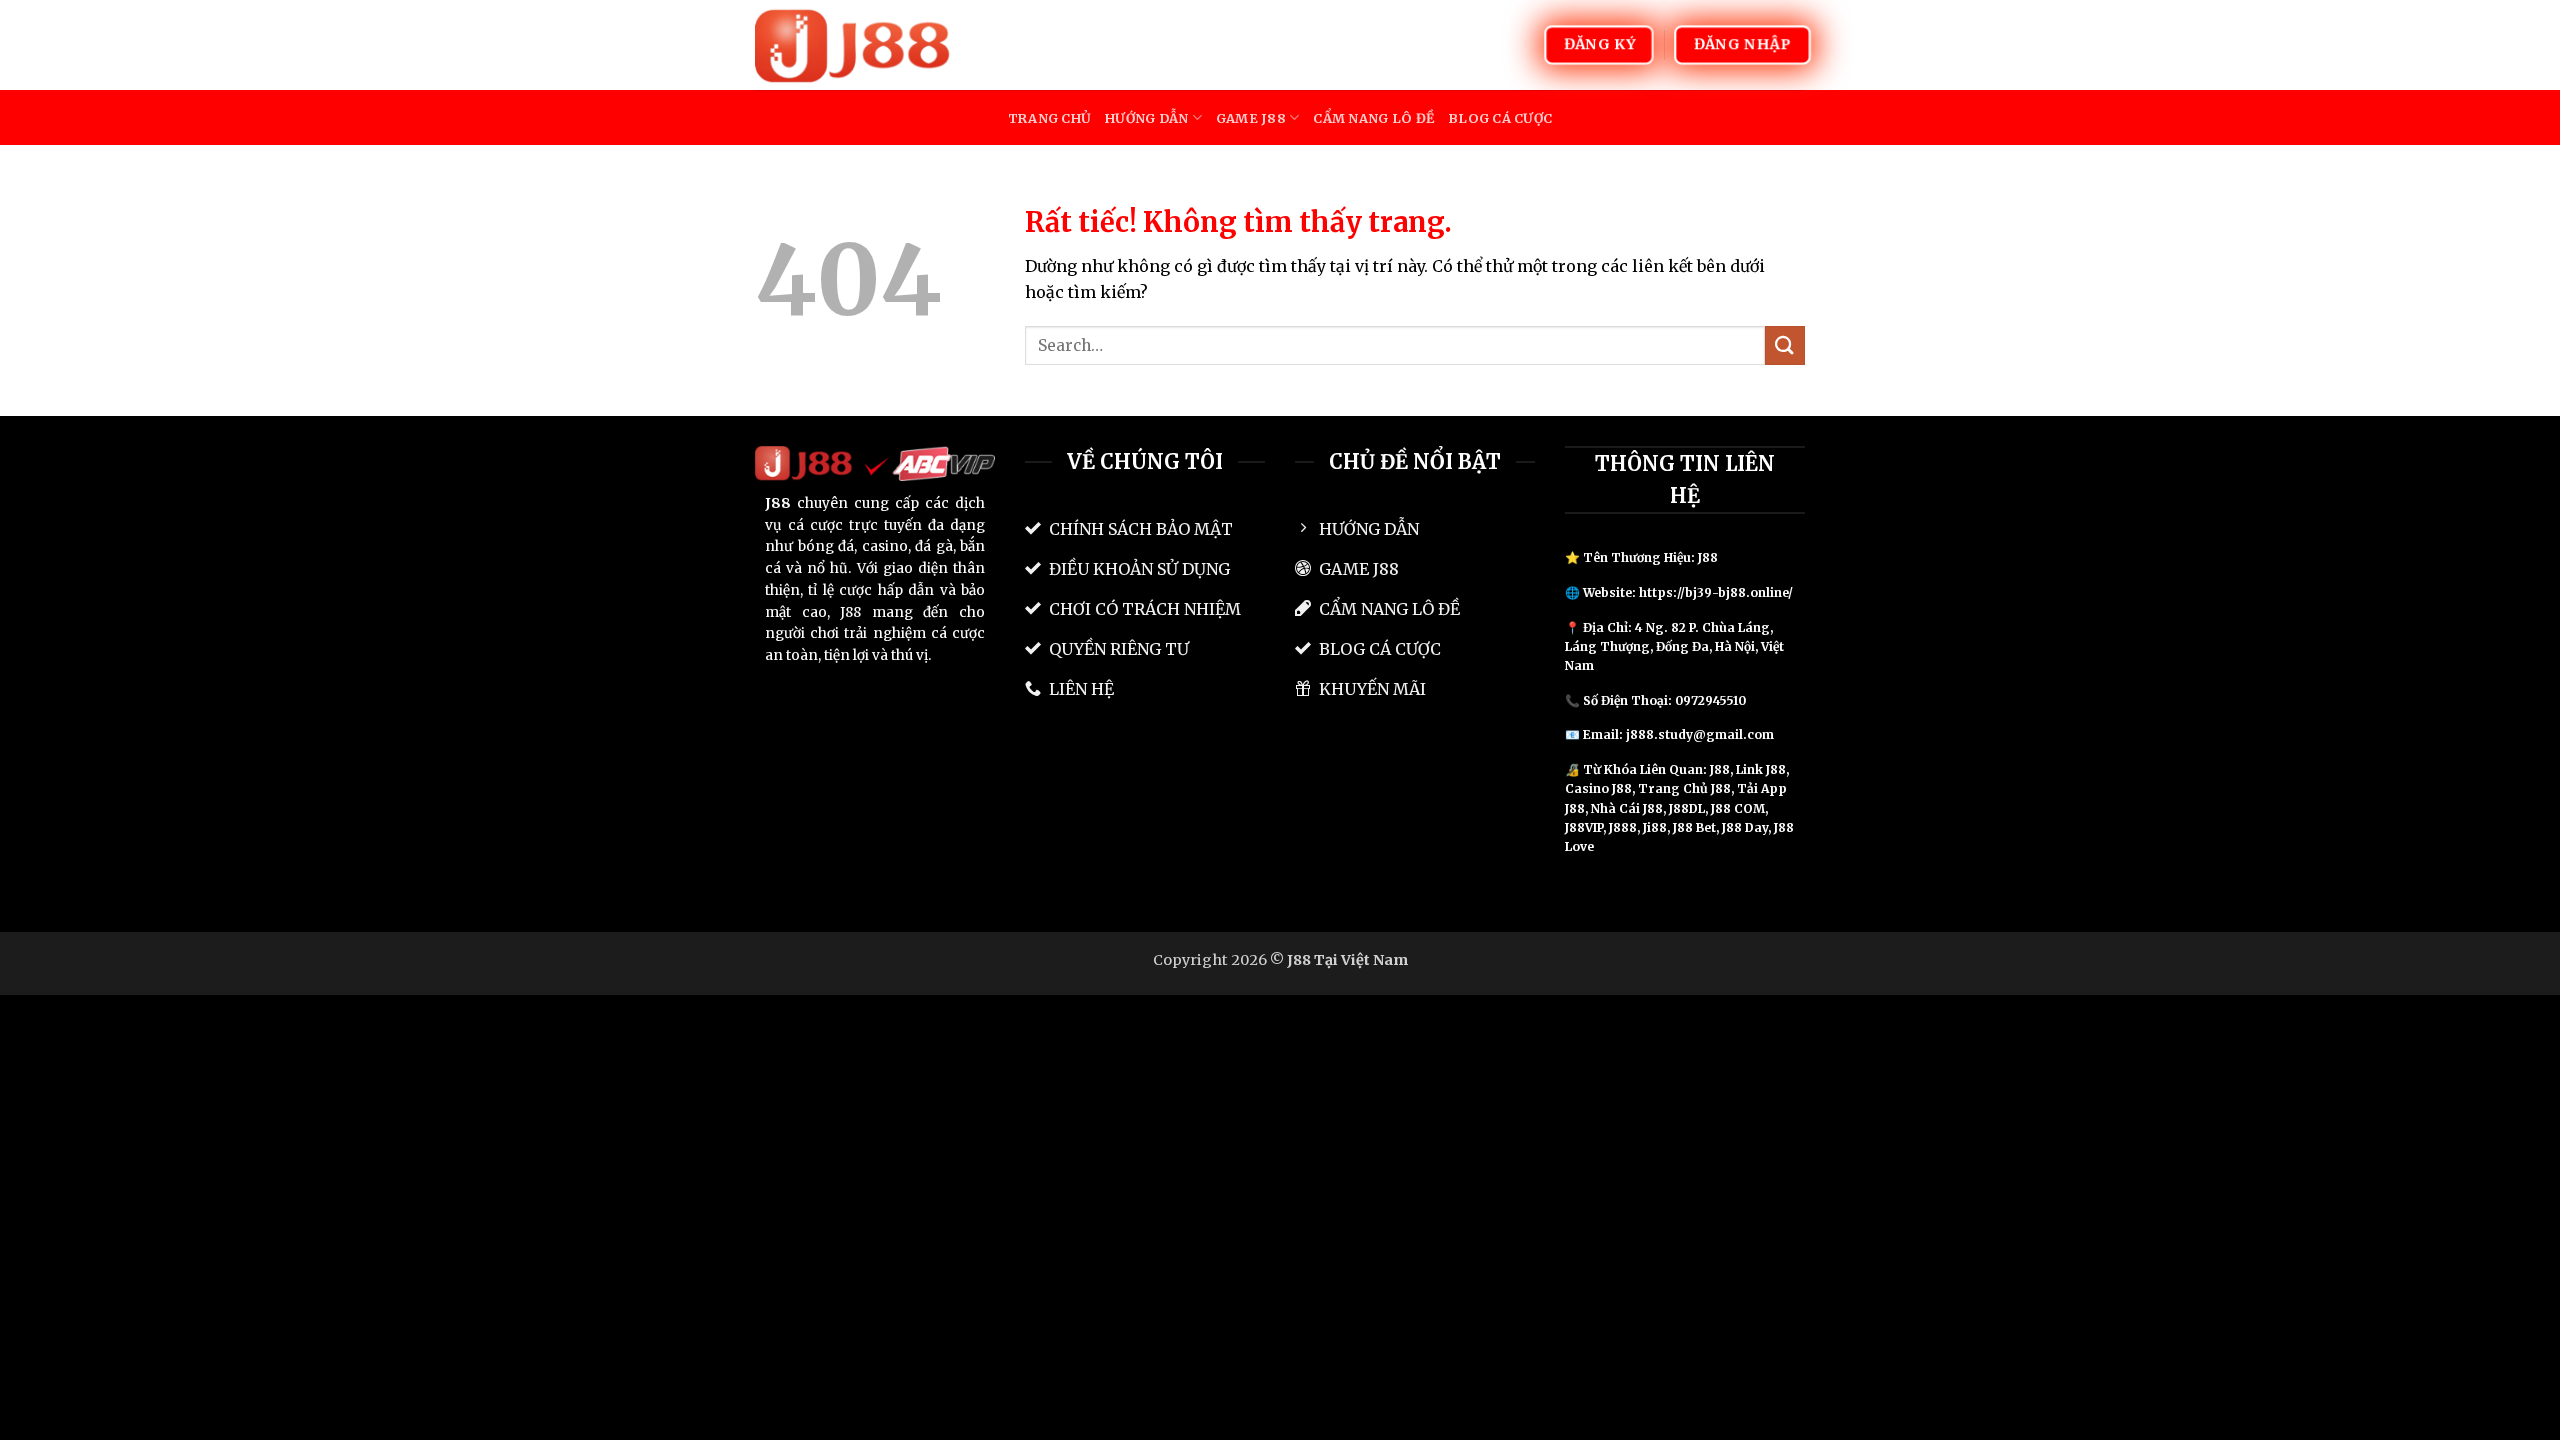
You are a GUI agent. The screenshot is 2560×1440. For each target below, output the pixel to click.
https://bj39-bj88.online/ (1716, 592)
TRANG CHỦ (1049, 118)
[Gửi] (1785, 345)
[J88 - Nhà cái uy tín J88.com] (855, 44)
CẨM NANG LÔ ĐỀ (1373, 118)
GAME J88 (1251, 118)
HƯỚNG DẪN (1146, 118)
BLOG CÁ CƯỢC (1500, 118)
